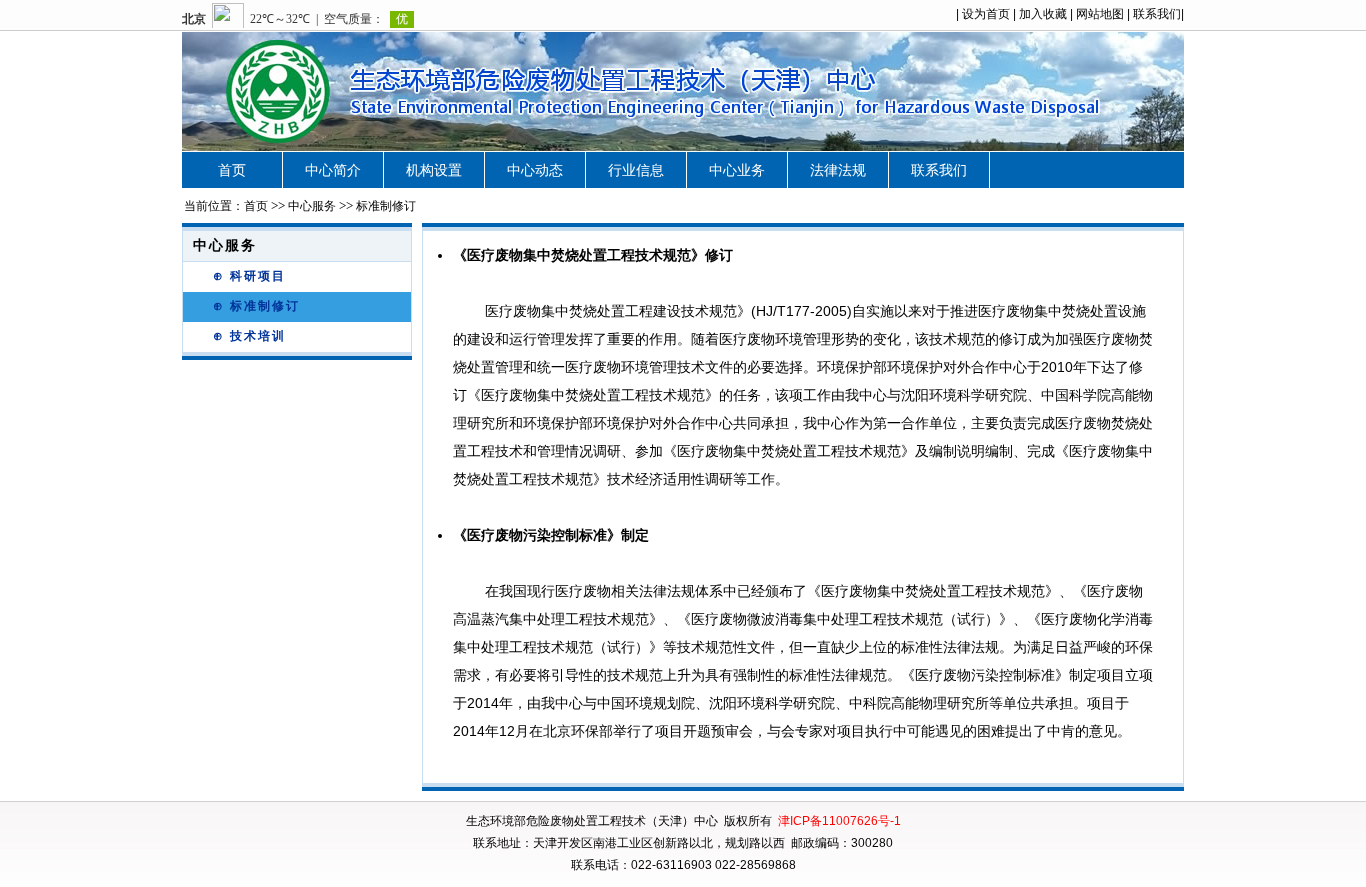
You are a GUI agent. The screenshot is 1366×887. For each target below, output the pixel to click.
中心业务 (737, 170)
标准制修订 (265, 306)
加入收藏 (1043, 14)
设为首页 (986, 14)
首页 (232, 170)
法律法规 (838, 170)
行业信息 (636, 170)
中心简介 (333, 170)
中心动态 (535, 170)
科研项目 (258, 276)
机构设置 (434, 170)
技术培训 (258, 336)
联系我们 (1157, 14)
